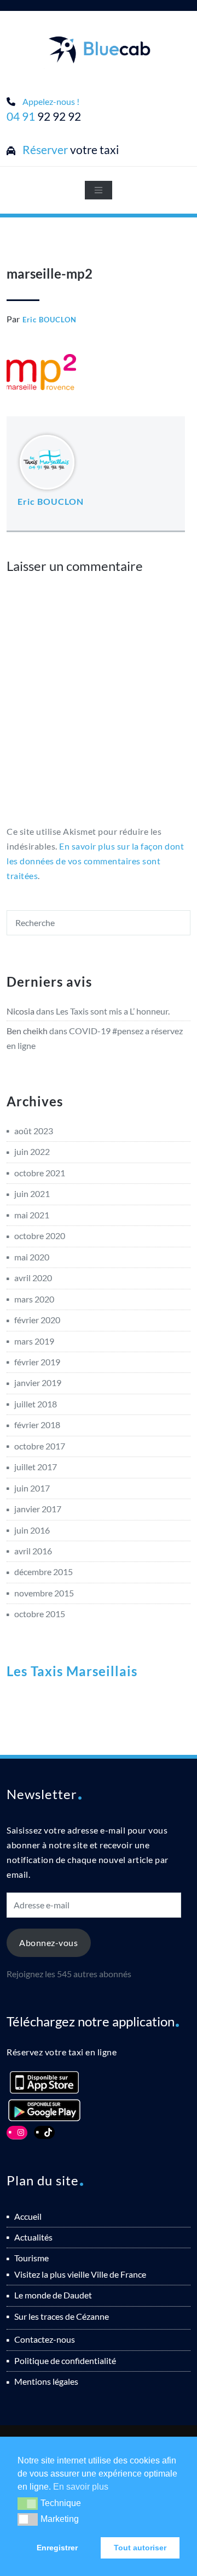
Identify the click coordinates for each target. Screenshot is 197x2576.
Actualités (33, 2237)
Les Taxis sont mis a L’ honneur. (113, 1011)
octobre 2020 (40, 1236)
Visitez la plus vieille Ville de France (80, 2274)
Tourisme (31, 2258)
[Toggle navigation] (99, 190)
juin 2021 (32, 1193)
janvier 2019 (38, 1383)
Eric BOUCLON (50, 320)
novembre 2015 (44, 1593)
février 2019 (37, 1362)
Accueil (28, 2216)
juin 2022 (32, 1151)
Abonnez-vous (48, 1943)
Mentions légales (46, 2381)
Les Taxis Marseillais (72, 1671)
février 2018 (37, 1425)
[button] (28, 2503)
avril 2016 (33, 1551)
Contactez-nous (45, 2339)
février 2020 (37, 1320)
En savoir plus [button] (81, 2487)
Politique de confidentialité (65, 2360)
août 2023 (34, 1131)
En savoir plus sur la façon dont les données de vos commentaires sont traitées (95, 861)
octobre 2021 (40, 1173)
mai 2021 (32, 1215)
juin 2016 (32, 1530)
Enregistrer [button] (57, 2548)
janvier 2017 (38, 1509)
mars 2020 (34, 1299)
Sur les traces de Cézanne (62, 2316)
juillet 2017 (36, 1467)
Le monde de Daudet (53, 2295)
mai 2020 (32, 1257)
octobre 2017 (40, 1446)
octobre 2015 (40, 1614)
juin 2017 (32, 1488)
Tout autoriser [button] (140, 2548)
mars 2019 (34, 1341)
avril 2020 (33, 1278)
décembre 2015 (44, 1572)
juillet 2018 (36, 1404)
